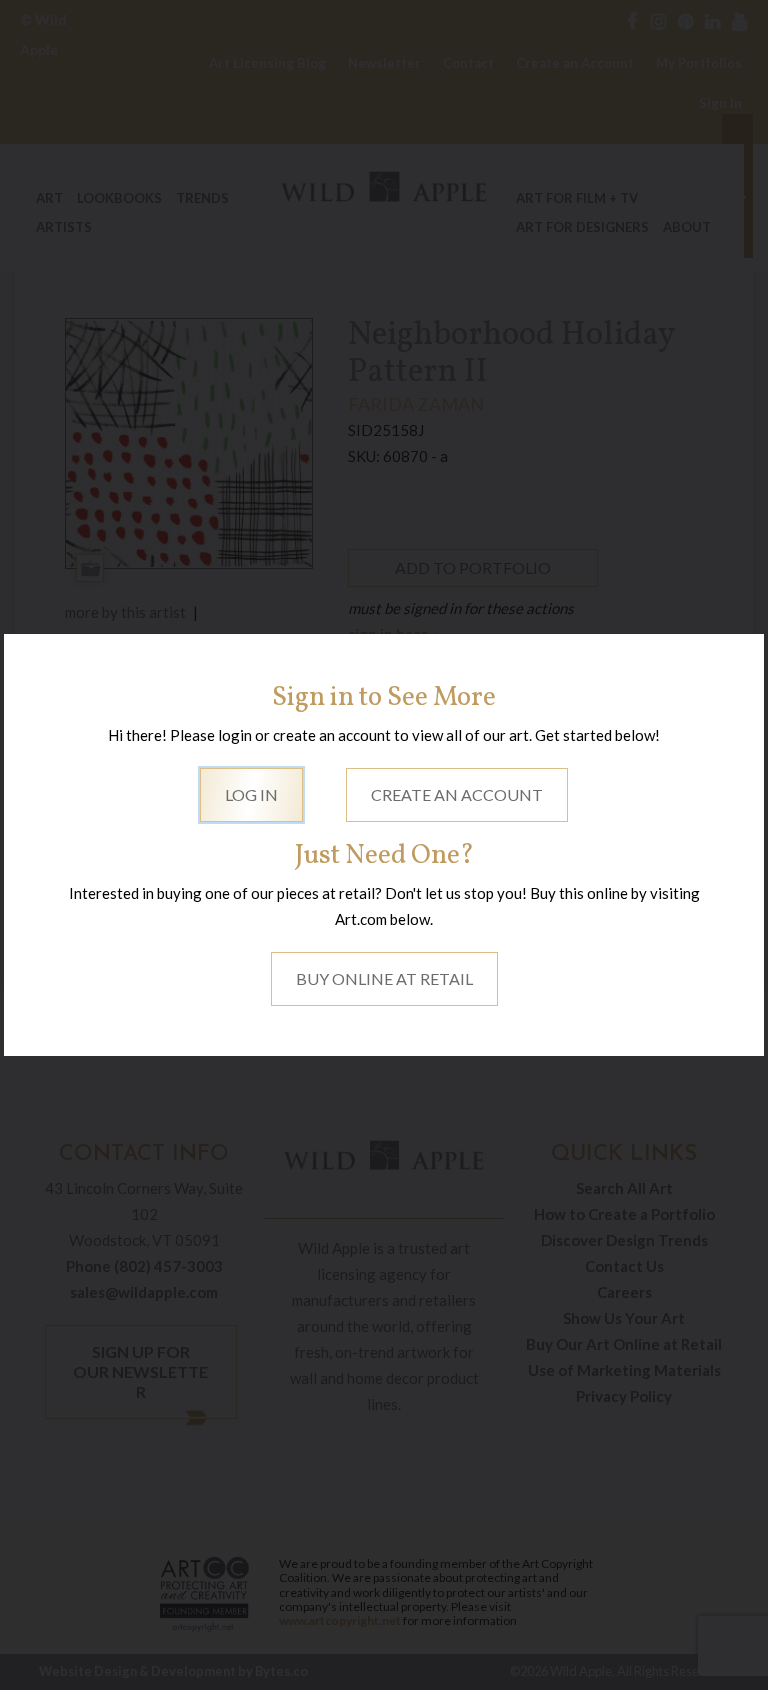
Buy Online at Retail (384, 978)
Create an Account (457, 794)
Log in (251, 794)
